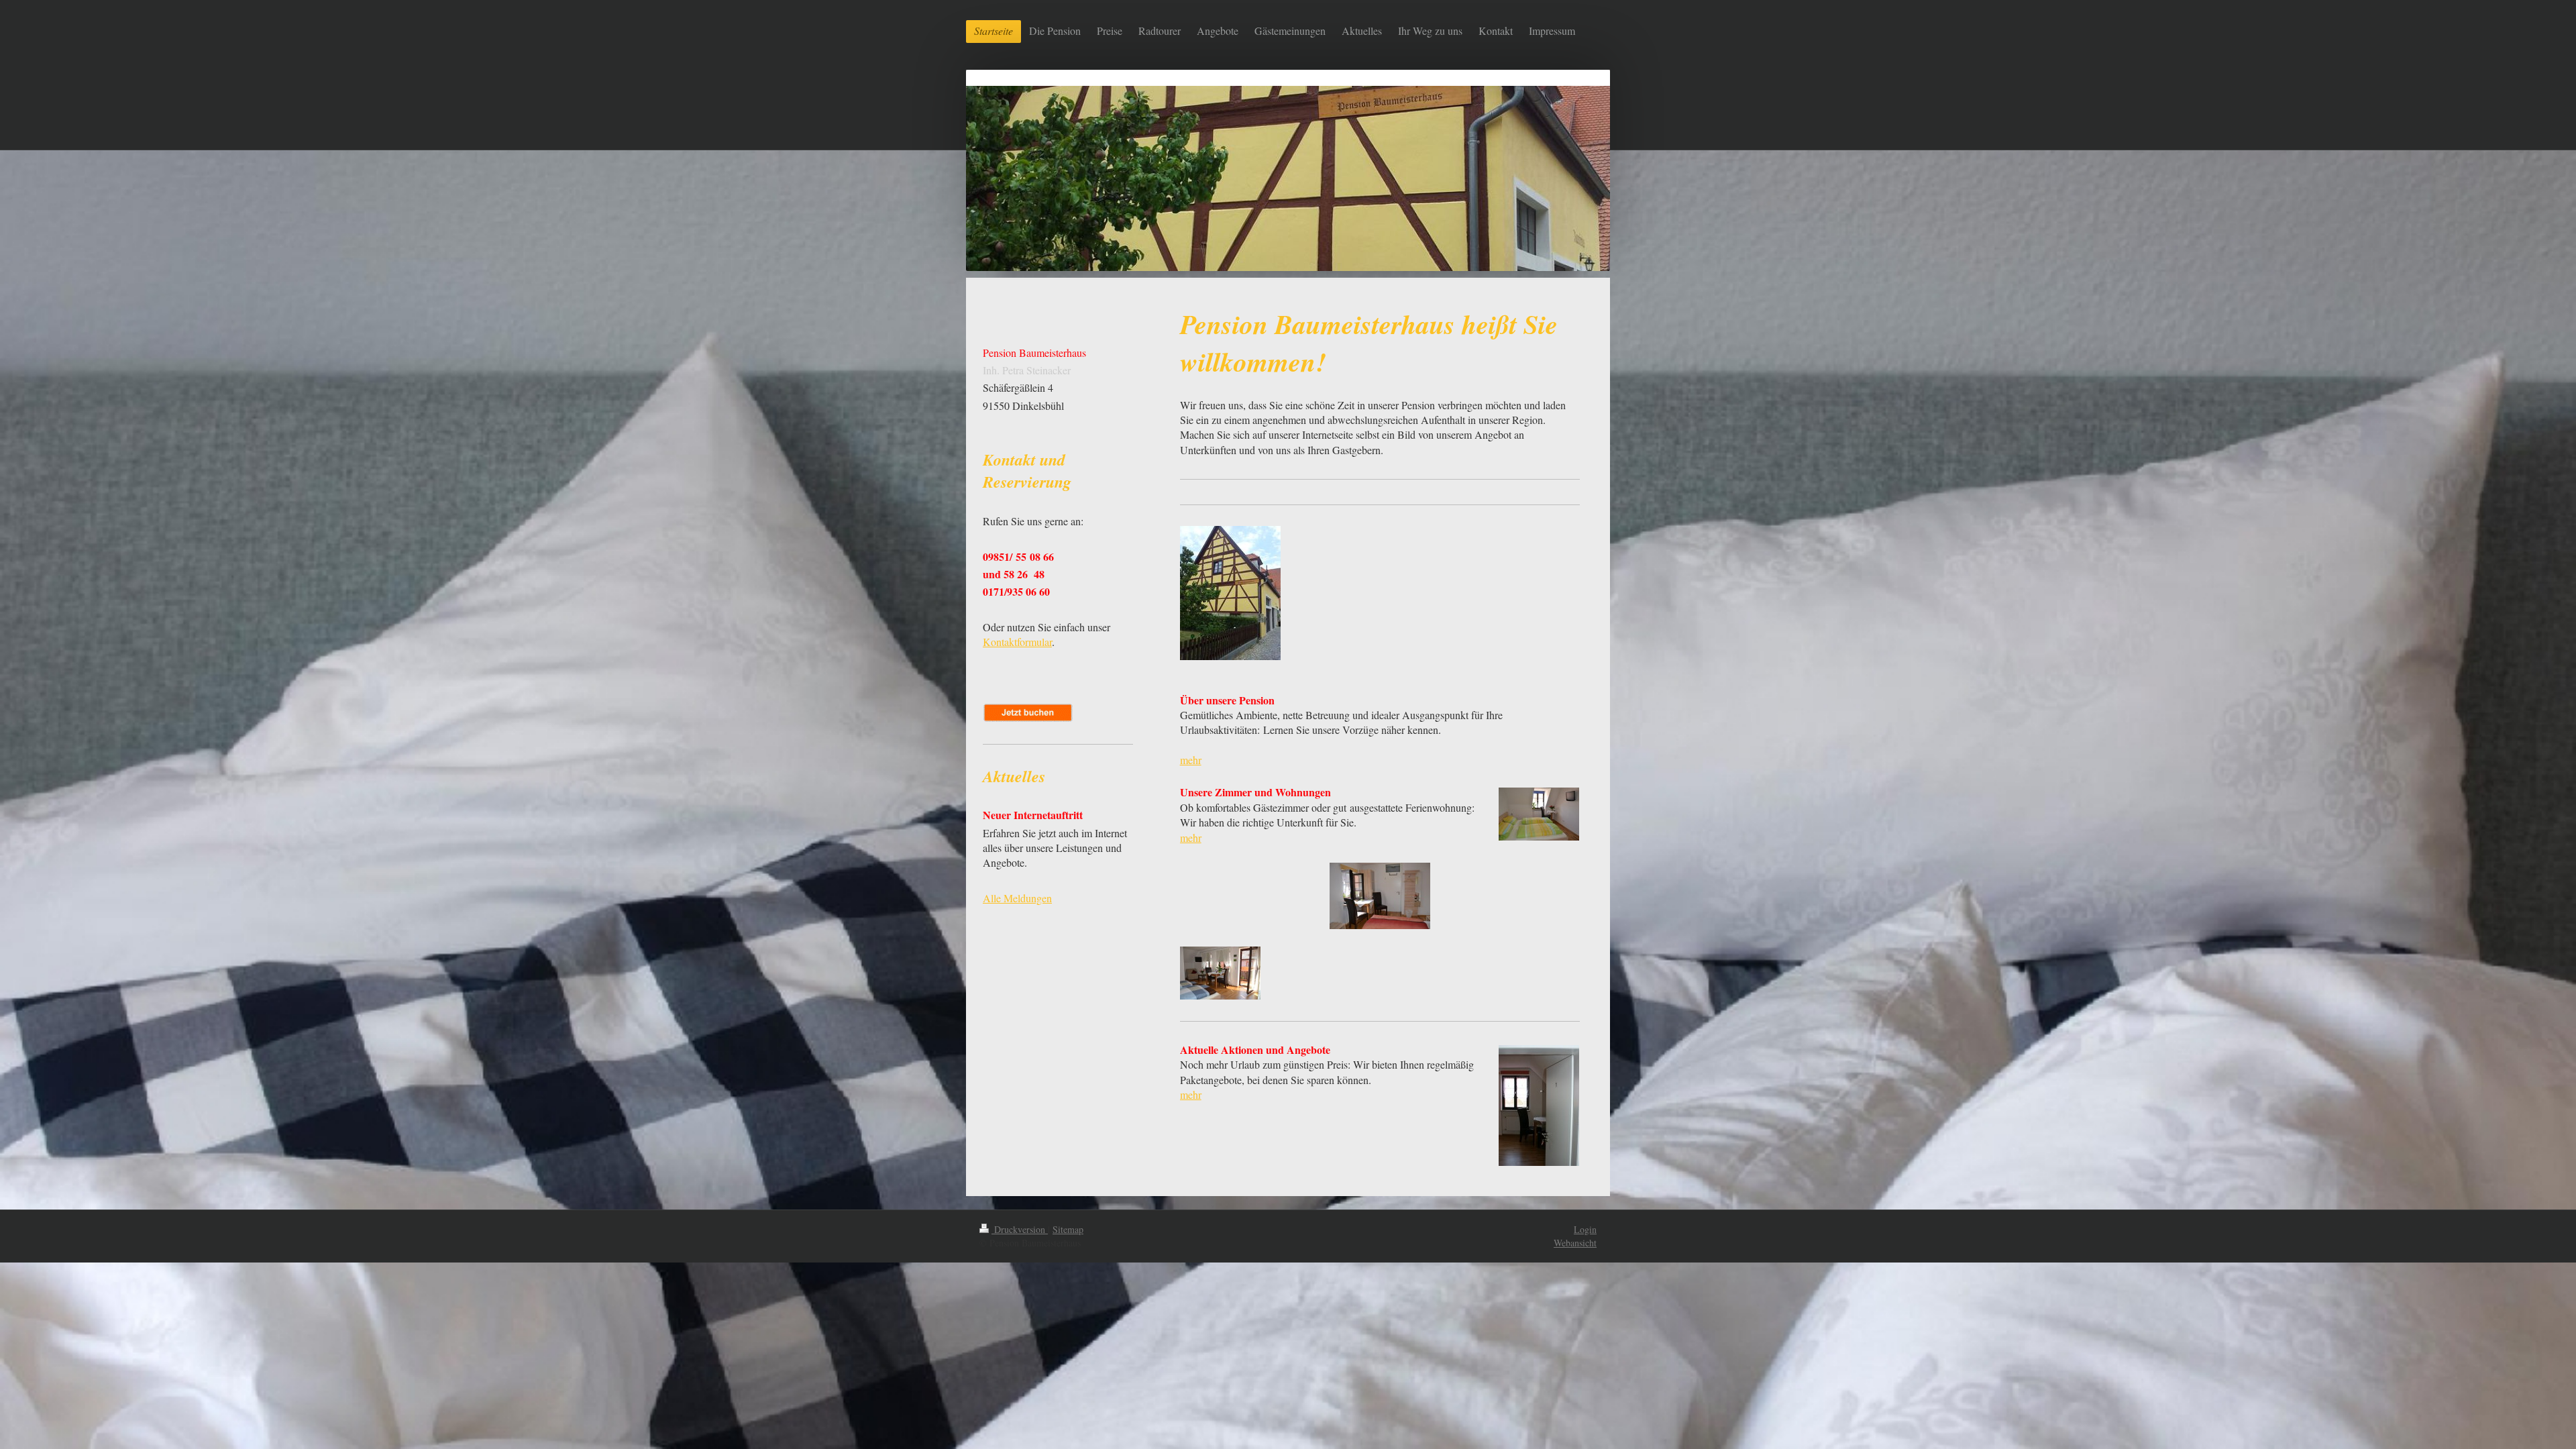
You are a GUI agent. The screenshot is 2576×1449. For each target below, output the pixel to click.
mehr (1191, 760)
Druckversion (1020, 1229)
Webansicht (1575, 1243)
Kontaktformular (1017, 642)
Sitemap (1068, 1229)
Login (1585, 1229)
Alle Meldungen (1017, 898)
